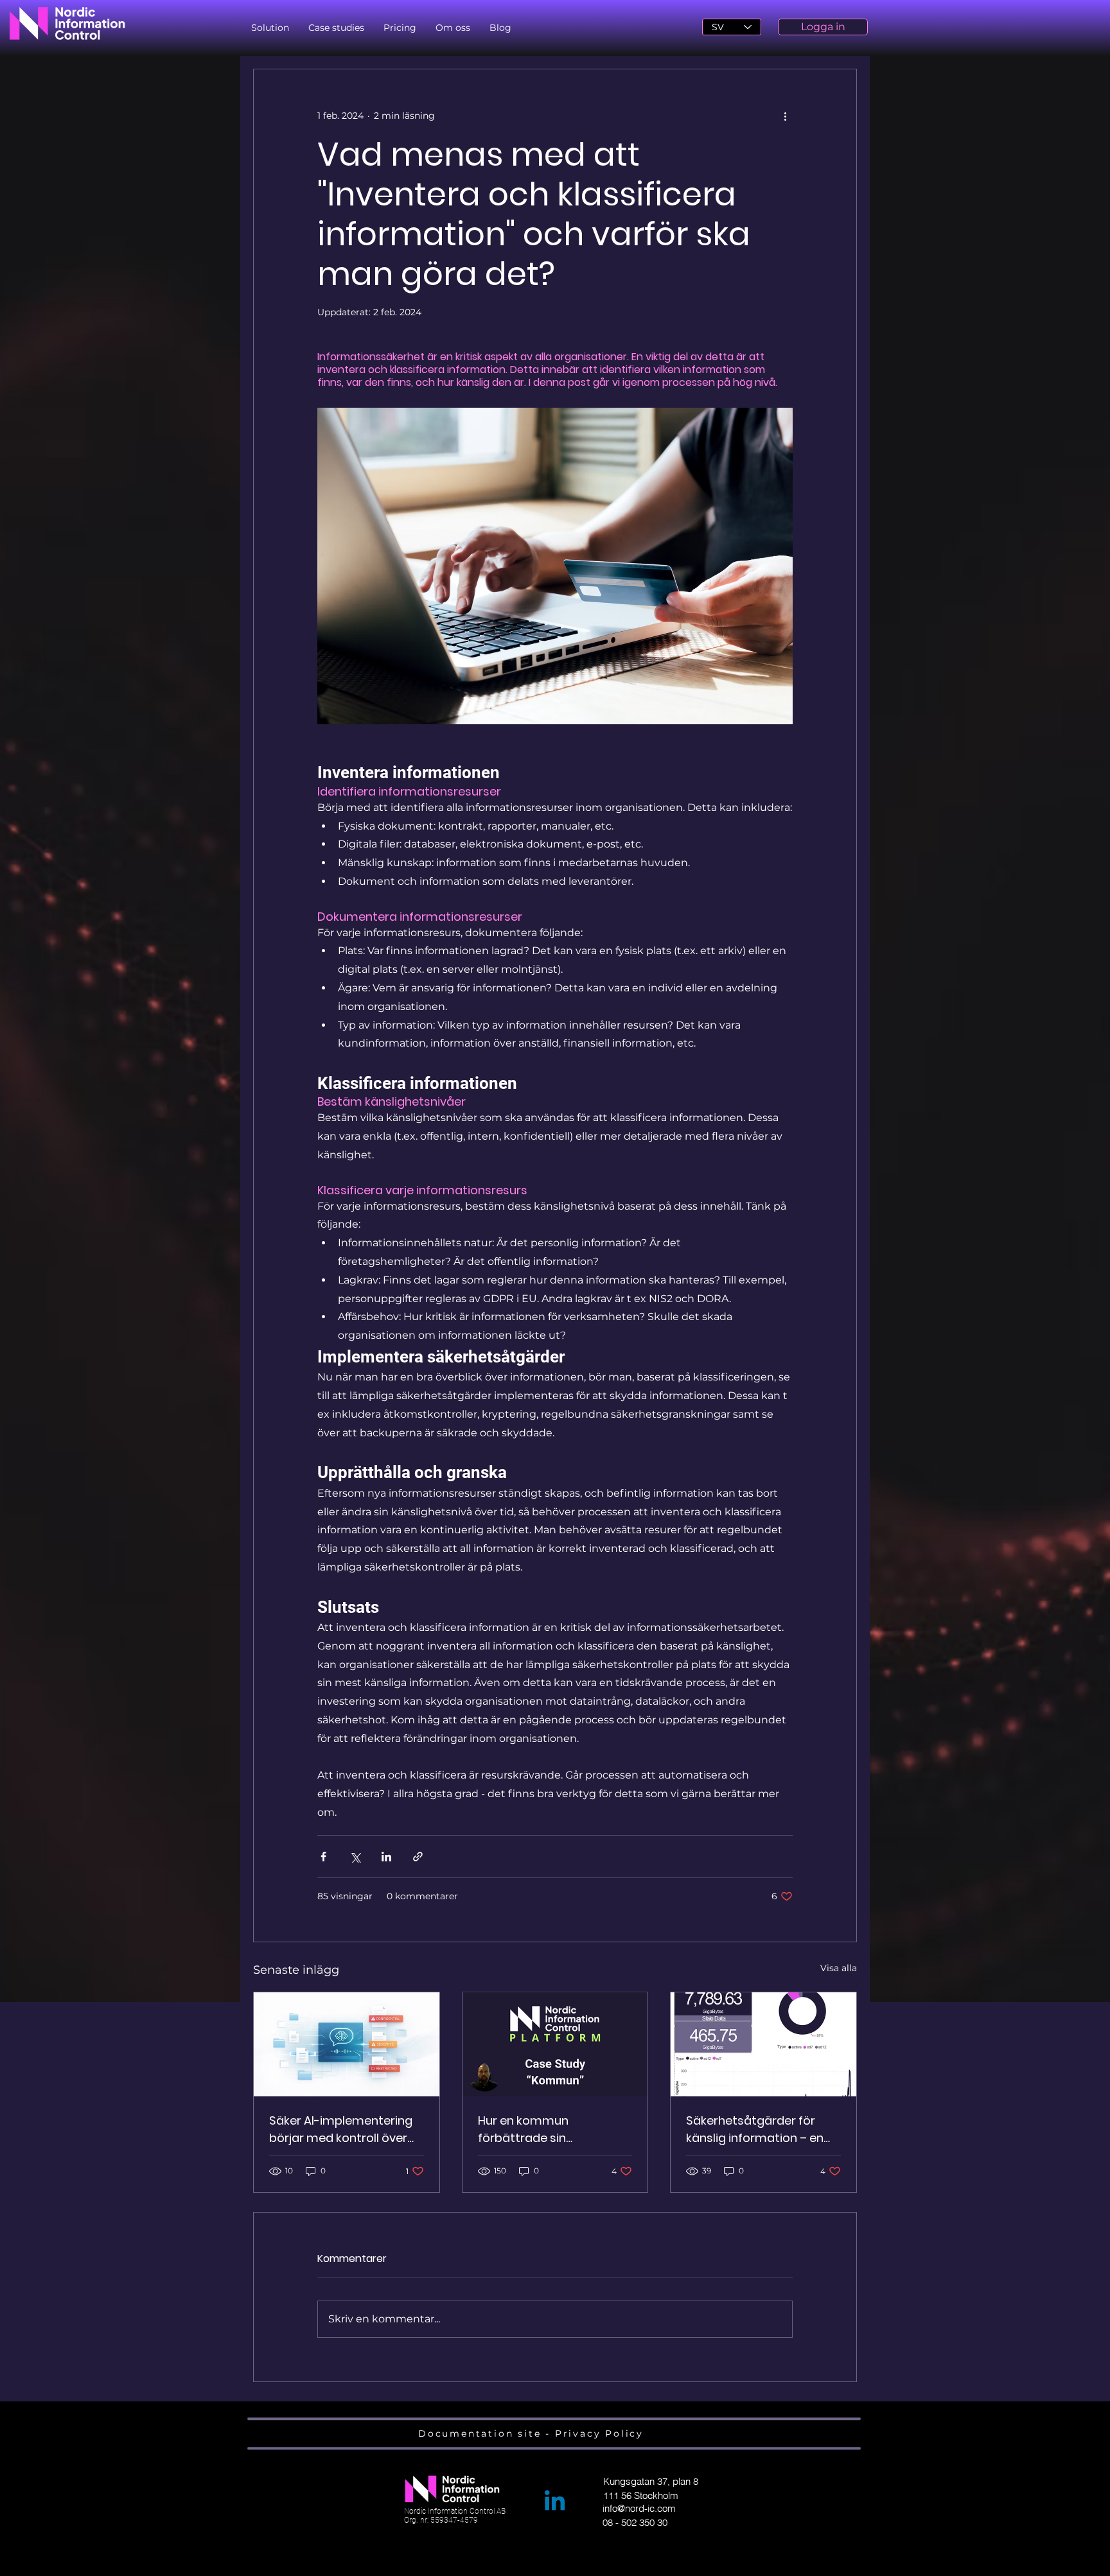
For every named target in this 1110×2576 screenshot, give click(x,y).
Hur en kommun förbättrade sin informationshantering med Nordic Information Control (547, 2129)
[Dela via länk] (418, 1857)
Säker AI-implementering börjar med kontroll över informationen (341, 2129)
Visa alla (839, 1968)
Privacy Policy (599, 2433)
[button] (270, 28)
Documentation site (482, 2433)
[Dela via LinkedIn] (386, 1857)
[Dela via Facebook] (323, 1857)
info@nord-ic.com (639, 2508)
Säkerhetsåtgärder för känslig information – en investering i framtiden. (755, 2129)
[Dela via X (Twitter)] (355, 1857)
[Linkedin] (555, 2502)
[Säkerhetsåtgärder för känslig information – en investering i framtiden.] (763, 2044)
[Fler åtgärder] (785, 116)
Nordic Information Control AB (455, 2511)
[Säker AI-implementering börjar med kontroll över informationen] (347, 2044)
